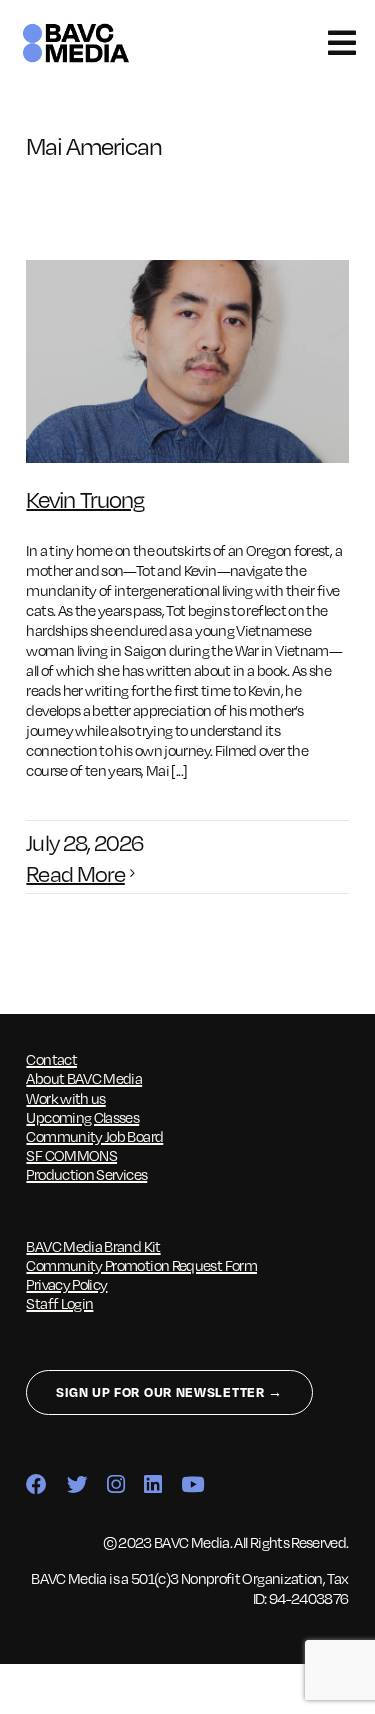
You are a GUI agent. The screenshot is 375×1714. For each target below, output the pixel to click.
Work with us (65, 1098)
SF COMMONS (71, 1155)
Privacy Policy (66, 1284)
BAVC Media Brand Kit (93, 1246)
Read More (75, 872)
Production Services (86, 1174)
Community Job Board (94, 1136)
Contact (51, 1059)
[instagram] (115, 1485)
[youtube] (192, 1485)
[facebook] (36, 1485)
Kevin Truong (84, 498)
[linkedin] (152, 1485)
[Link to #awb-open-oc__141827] (341, 43)
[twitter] (77, 1485)
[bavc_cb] (76, 28)
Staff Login (59, 1303)
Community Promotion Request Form (141, 1265)
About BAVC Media (84, 1078)
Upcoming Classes (82, 1117)
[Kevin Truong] (187, 361)
